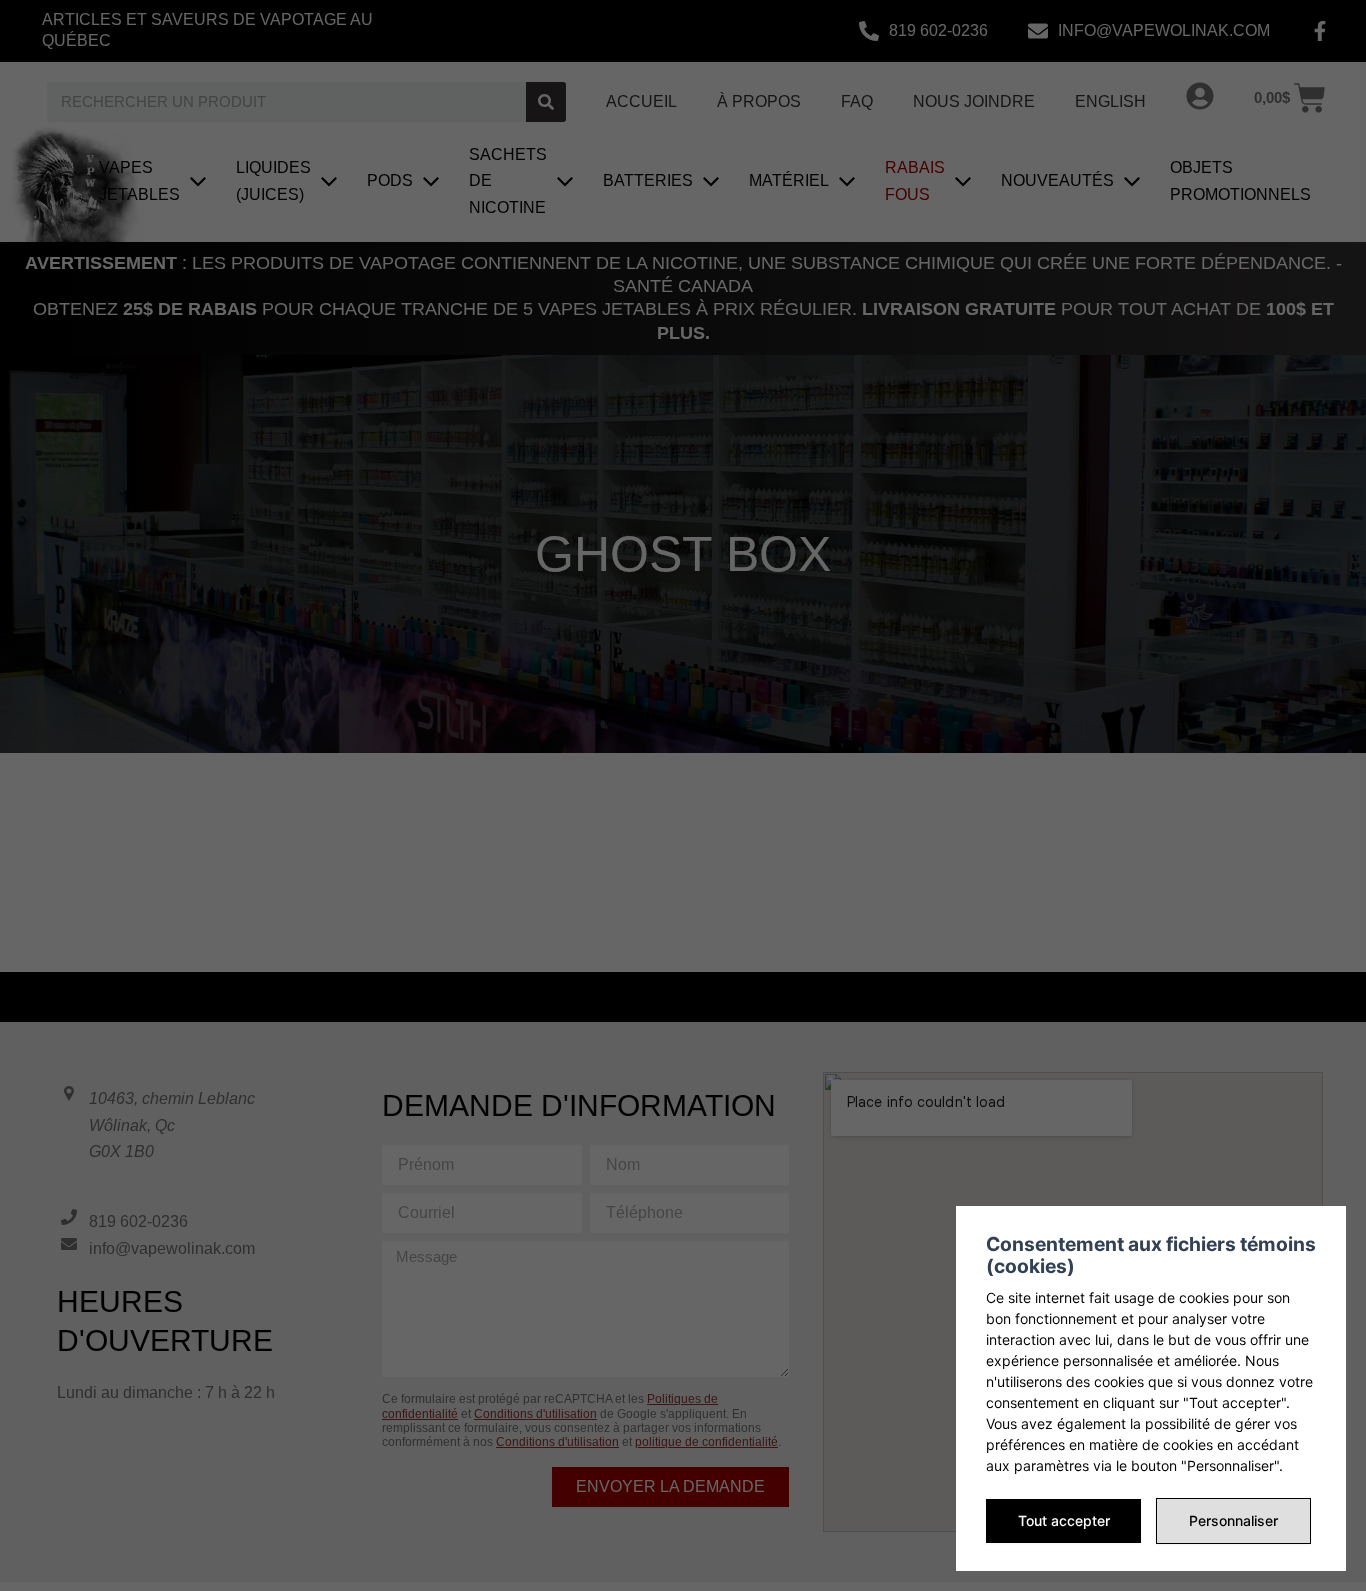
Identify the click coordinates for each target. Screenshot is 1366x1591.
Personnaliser (1233, 1520)
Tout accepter (1064, 1520)
